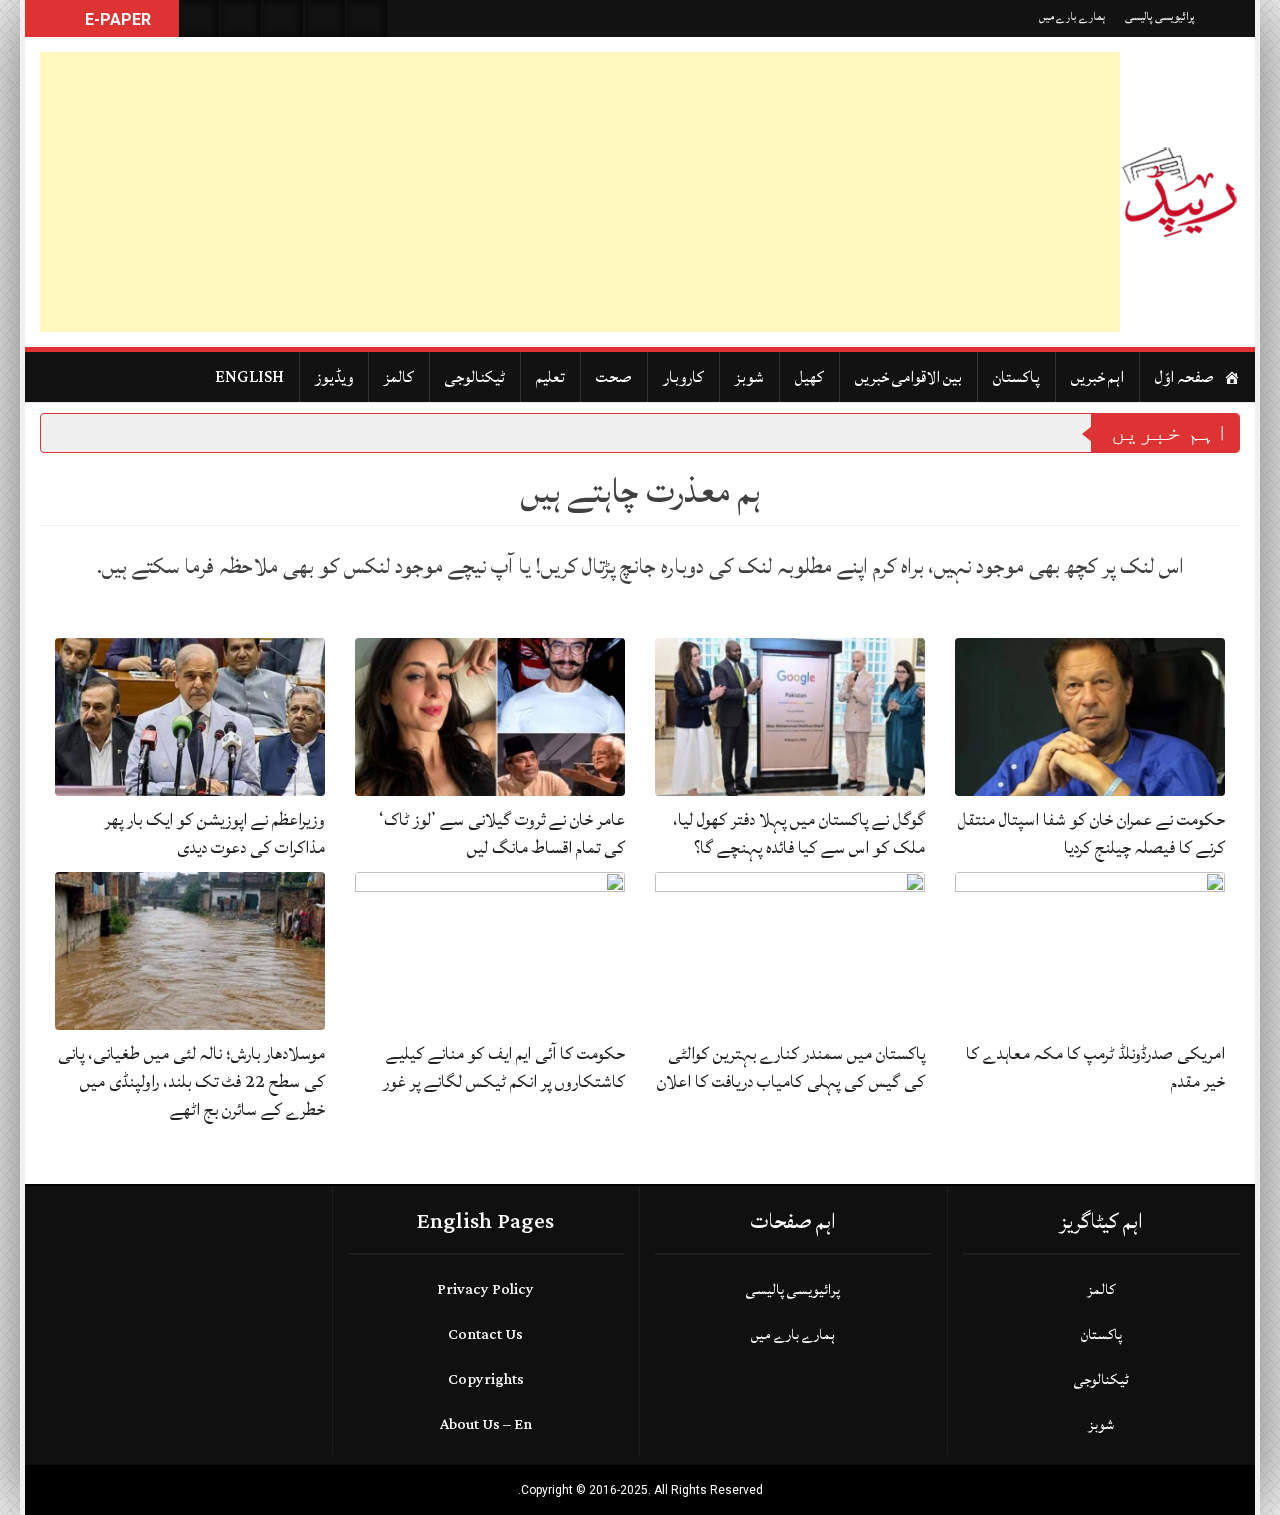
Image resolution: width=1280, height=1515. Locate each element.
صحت (614, 377)
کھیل (809, 377)
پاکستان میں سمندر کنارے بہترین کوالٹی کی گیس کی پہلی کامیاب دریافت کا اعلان (791, 1067)
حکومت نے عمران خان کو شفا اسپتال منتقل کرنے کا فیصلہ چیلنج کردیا (1091, 833)
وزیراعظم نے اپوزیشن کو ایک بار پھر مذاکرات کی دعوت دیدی (215, 833)
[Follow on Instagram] (367, 18)
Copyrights (486, 1379)
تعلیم (550, 377)
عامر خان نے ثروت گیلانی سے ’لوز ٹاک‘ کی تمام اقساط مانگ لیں (502, 833)
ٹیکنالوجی (475, 377)
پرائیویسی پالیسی (1160, 16)
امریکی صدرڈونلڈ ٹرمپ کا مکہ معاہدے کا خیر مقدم (1095, 1067)
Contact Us (485, 1334)
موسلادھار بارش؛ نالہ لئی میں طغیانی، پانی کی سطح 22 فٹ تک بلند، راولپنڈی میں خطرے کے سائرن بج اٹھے (191, 1081)
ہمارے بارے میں (1072, 16)
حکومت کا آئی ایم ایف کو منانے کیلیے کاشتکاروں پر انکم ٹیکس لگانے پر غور (504, 1067)
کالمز (399, 377)
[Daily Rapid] (1180, 192)
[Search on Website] (199, 18)
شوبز (749, 377)
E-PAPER (116, 19)
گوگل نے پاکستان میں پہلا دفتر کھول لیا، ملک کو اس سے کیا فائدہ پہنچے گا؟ (799, 833)
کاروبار (683, 377)
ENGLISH (249, 377)
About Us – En (486, 1424)
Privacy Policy (485, 1289)
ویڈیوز (334, 377)
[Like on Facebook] (241, 18)
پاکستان (1016, 377)
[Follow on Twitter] (283, 18)
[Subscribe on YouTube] (325, 18)
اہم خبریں (1097, 377)
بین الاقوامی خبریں (908, 377)
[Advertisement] (580, 192)
